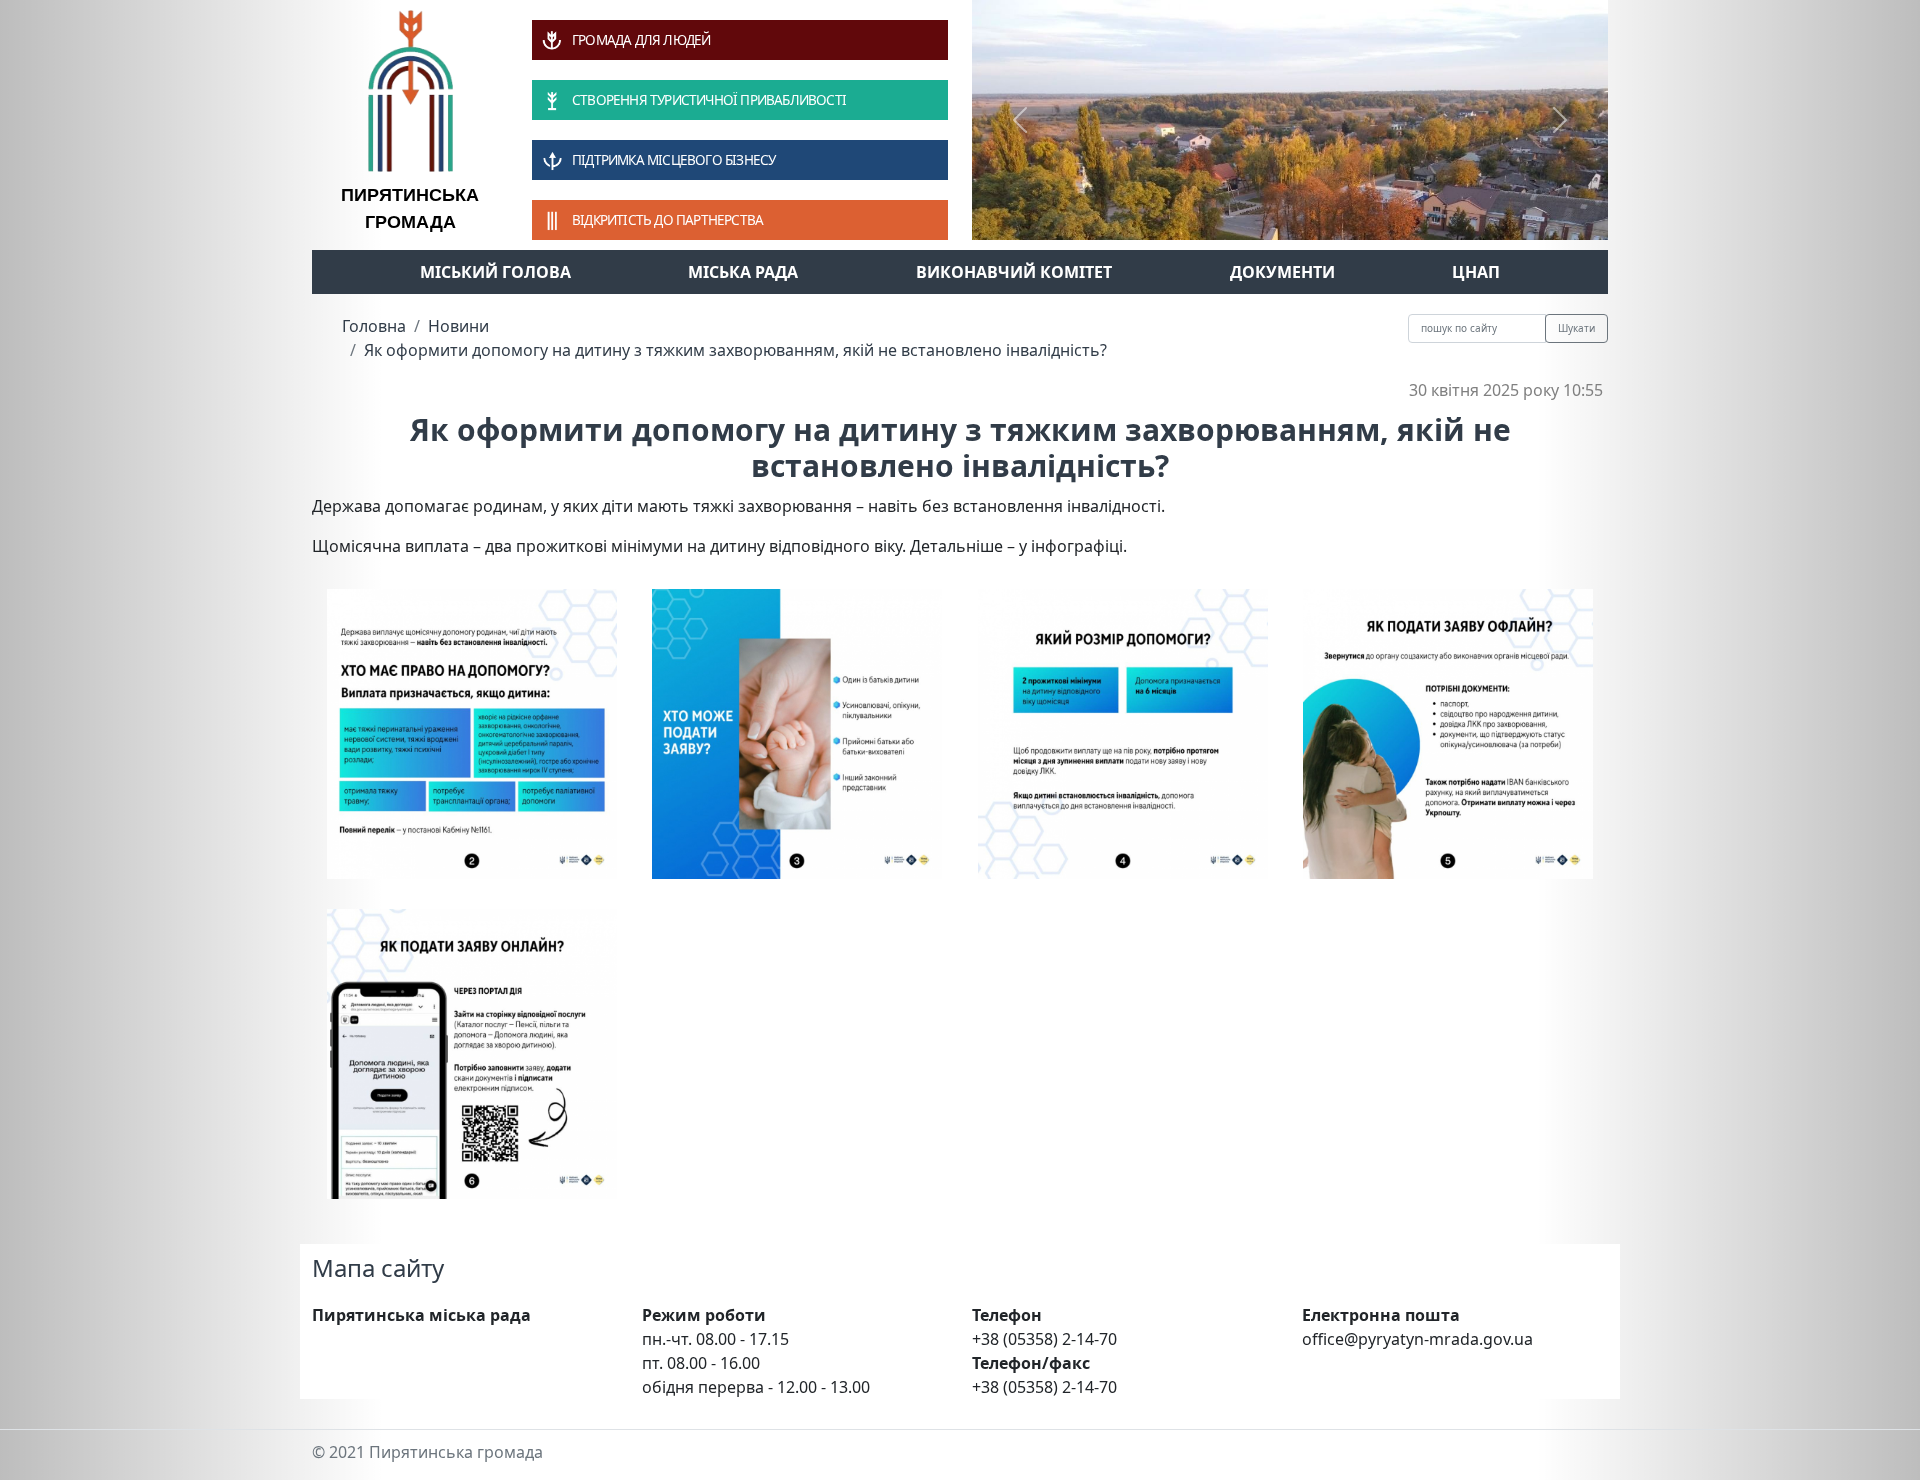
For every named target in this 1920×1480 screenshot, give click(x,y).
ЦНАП (1476, 272)
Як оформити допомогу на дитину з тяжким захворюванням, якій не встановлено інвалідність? (735, 350)
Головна (374, 326)
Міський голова (495, 272)
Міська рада (743, 272)
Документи (1282, 272)
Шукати (1576, 328)
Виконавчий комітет (1014, 272)
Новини (458, 326)
